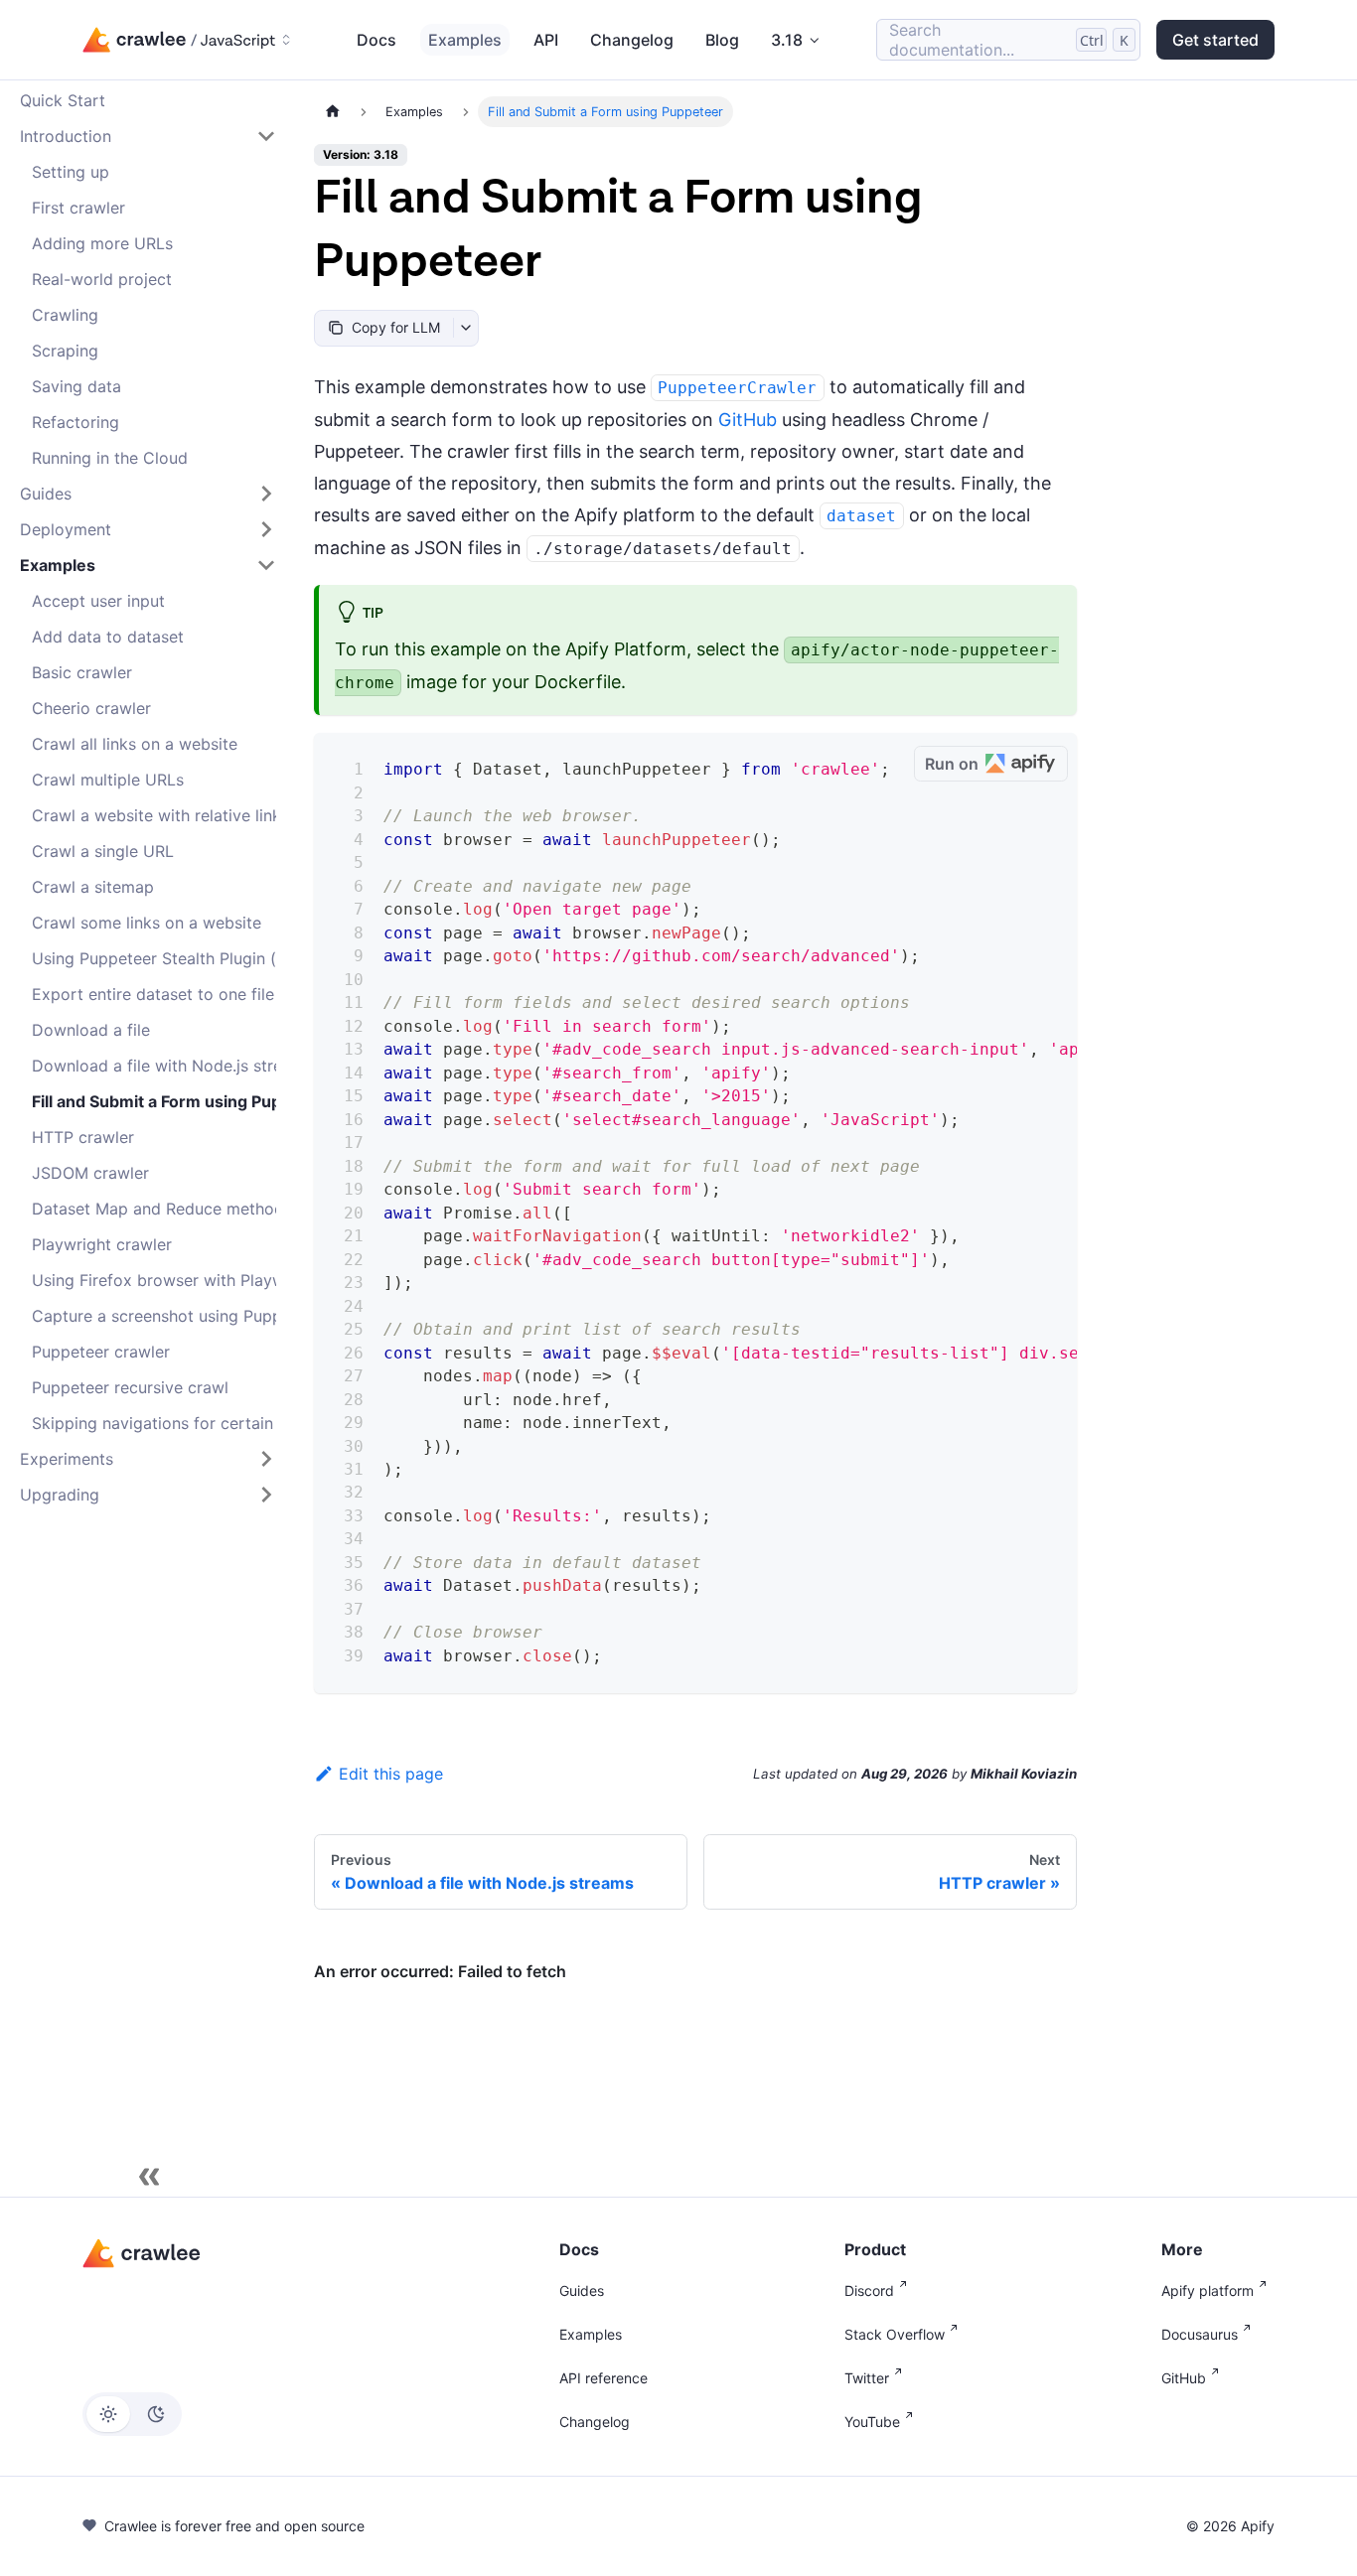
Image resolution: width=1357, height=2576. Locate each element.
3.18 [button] (787, 40)
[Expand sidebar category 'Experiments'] (266, 1459)
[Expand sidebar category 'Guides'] (266, 494)
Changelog (632, 40)
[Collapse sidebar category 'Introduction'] (266, 136)
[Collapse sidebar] (149, 2177)
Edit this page (391, 1774)
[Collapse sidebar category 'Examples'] (266, 565)
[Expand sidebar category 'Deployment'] (266, 529)
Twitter (867, 2378)
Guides (582, 2290)
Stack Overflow (895, 2334)
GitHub (748, 420)
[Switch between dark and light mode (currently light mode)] (132, 2414)
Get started (1215, 40)
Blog (722, 40)
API (546, 40)
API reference (603, 2378)
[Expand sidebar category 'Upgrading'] (266, 1495)
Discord (869, 2290)
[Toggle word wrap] (855, 765)
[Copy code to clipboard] (892, 765)
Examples (465, 40)
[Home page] (333, 112)
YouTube (872, 2422)
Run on (952, 764)
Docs (377, 40)
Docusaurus (1200, 2334)
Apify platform (1207, 2290)
